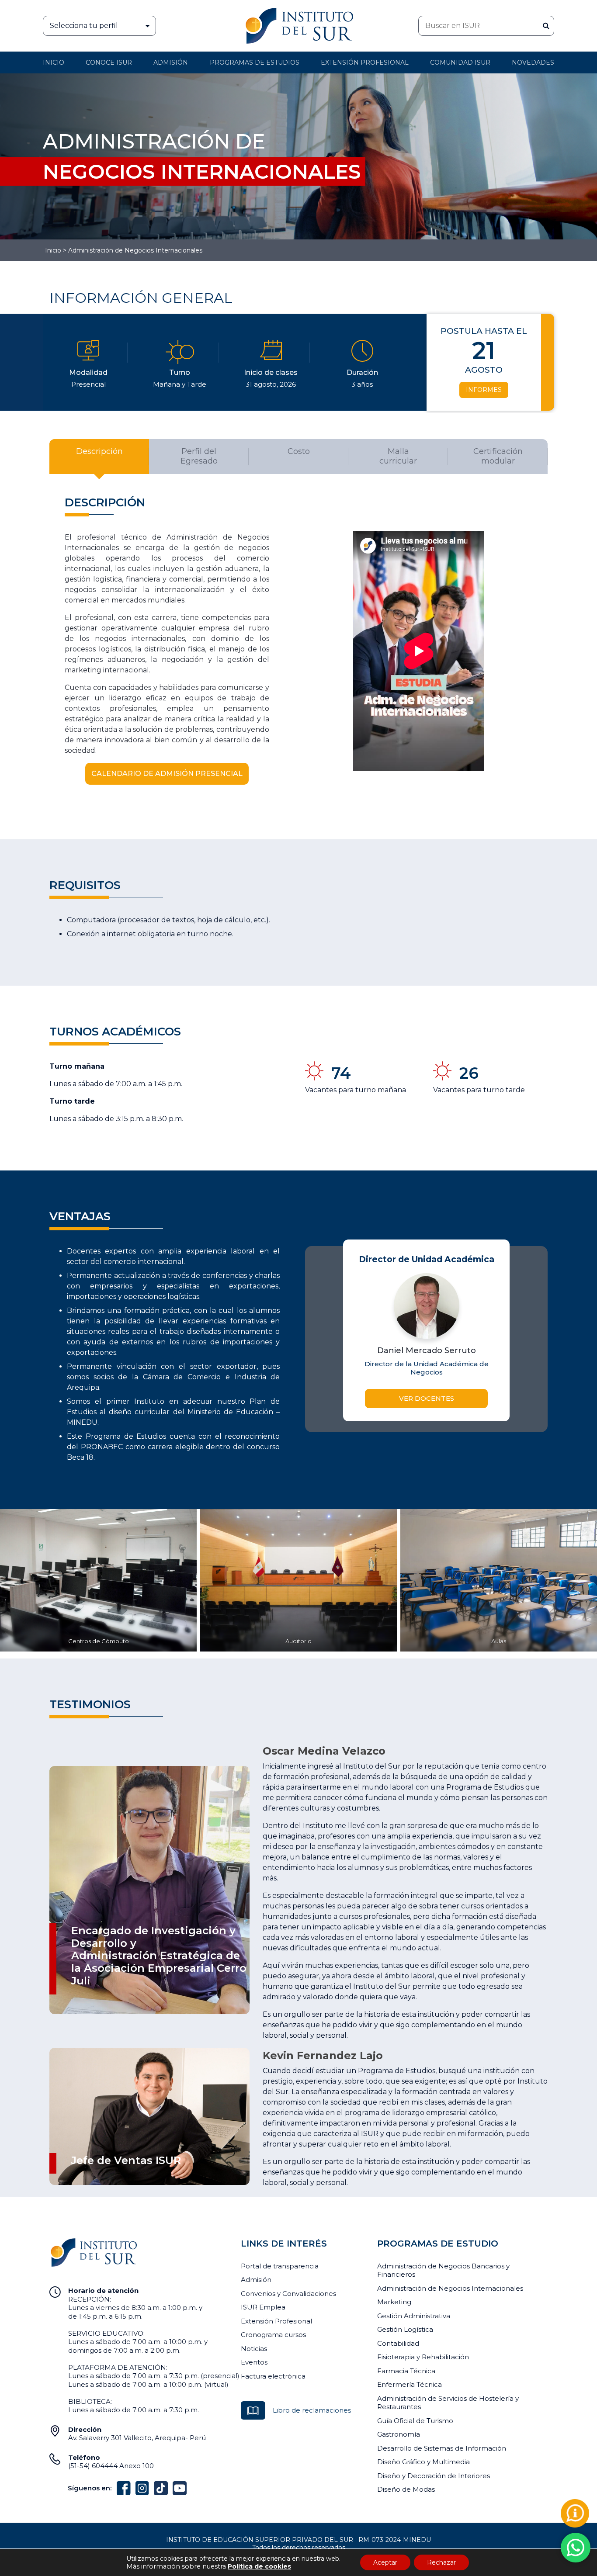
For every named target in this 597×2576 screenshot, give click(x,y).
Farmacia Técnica (406, 2371)
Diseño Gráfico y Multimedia (423, 2462)
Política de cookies (259, 2566)
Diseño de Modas (406, 2489)
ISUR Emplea (263, 2307)
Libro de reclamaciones (312, 2410)
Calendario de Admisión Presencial (167, 774)
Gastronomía (399, 2434)
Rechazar (441, 2562)
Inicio (54, 62)
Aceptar (385, 2562)
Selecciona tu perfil (84, 26)
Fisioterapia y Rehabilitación (423, 2357)
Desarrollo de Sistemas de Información (442, 2448)
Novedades (533, 62)
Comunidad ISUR (460, 62)
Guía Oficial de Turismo (415, 2421)
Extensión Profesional (276, 2321)
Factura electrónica (273, 2376)
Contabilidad (398, 2343)
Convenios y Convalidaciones (288, 2294)
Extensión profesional (365, 62)
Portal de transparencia (280, 2266)
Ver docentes (427, 1398)
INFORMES (484, 390)
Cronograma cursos (273, 2335)
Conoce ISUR (109, 62)
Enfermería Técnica (410, 2384)
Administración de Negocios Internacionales (450, 2288)
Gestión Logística (405, 2329)
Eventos (254, 2362)
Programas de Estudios (255, 62)
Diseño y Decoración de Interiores (434, 2476)
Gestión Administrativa (414, 2316)
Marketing (394, 2302)
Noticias (254, 2349)
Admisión (171, 62)
